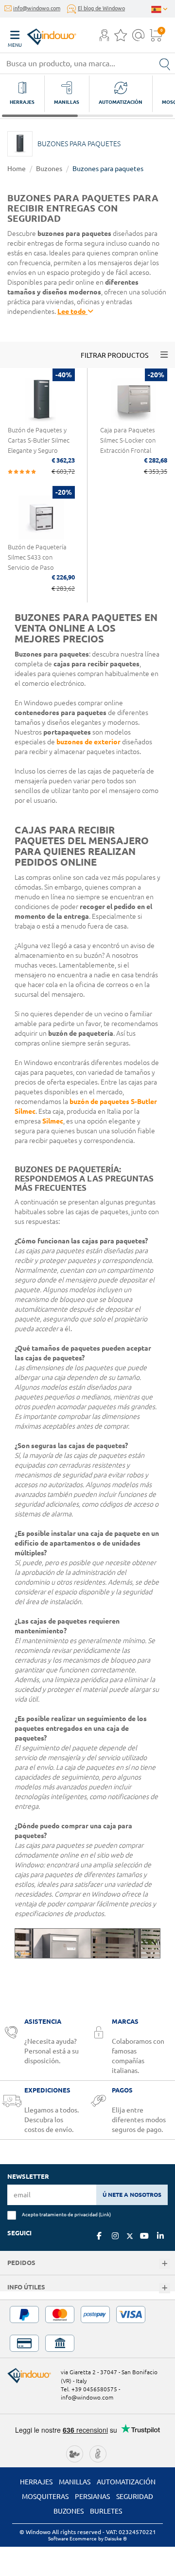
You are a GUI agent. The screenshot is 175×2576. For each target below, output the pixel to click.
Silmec (53, 1121)
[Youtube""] (144, 2236)
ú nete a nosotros (132, 2195)
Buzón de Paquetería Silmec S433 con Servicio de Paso (37, 557)
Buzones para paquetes (108, 169)
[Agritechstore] (75, 2453)
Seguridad (135, 2497)
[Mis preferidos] (121, 38)
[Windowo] (42, 34)
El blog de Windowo (101, 8)
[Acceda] (104, 38)
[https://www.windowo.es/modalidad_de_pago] (87, 2329)
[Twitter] (130, 2236)
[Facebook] (99, 2236)
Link (105, 2214)
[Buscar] (165, 63)
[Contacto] (138, 38)
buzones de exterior (88, 742)
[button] (104, 36)
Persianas (92, 2497)
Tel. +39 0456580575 (89, 2389)
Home (17, 169)
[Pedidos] (165, 2264)
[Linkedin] (160, 2236)
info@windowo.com (37, 8)
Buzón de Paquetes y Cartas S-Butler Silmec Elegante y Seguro (39, 440)
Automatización (126, 2482)
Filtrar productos (114, 355)
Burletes (106, 2511)
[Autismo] (98, 2453)
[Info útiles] (165, 2288)
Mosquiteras (45, 2497)
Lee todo (72, 311)
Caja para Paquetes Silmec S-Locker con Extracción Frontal (128, 440)
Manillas (75, 2482)
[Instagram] (115, 2236)
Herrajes (36, 2482)
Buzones (49, 169)
